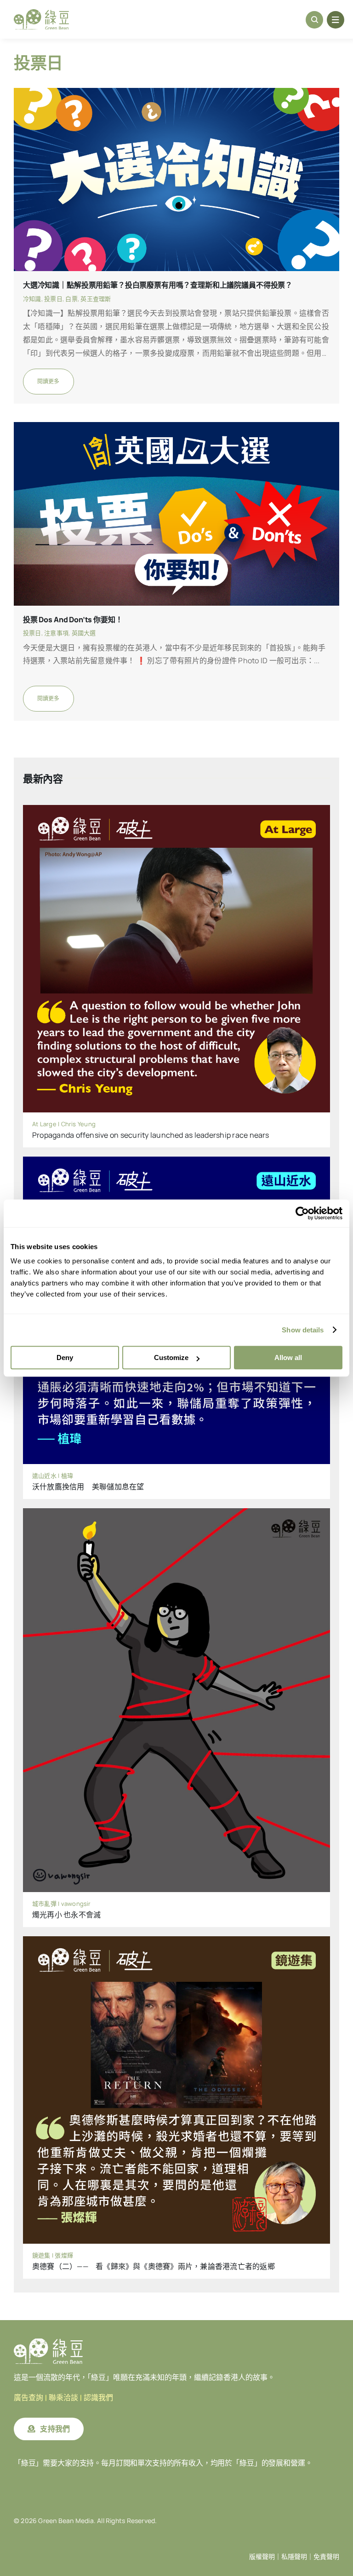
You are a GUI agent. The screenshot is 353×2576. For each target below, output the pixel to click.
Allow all (288, 1357)
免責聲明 (326, 2557)
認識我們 (98, 2398)
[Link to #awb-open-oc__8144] (336, 20)
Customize (171, 1357)
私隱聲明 (294, 2557)
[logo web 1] (41, 13)
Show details (303, 1330)
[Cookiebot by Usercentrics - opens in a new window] (302, 1213)
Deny (65, 1357)
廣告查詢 (28, 2398)
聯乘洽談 (63, 2398)
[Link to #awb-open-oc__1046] (314, 20)
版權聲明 (262, 2557)
